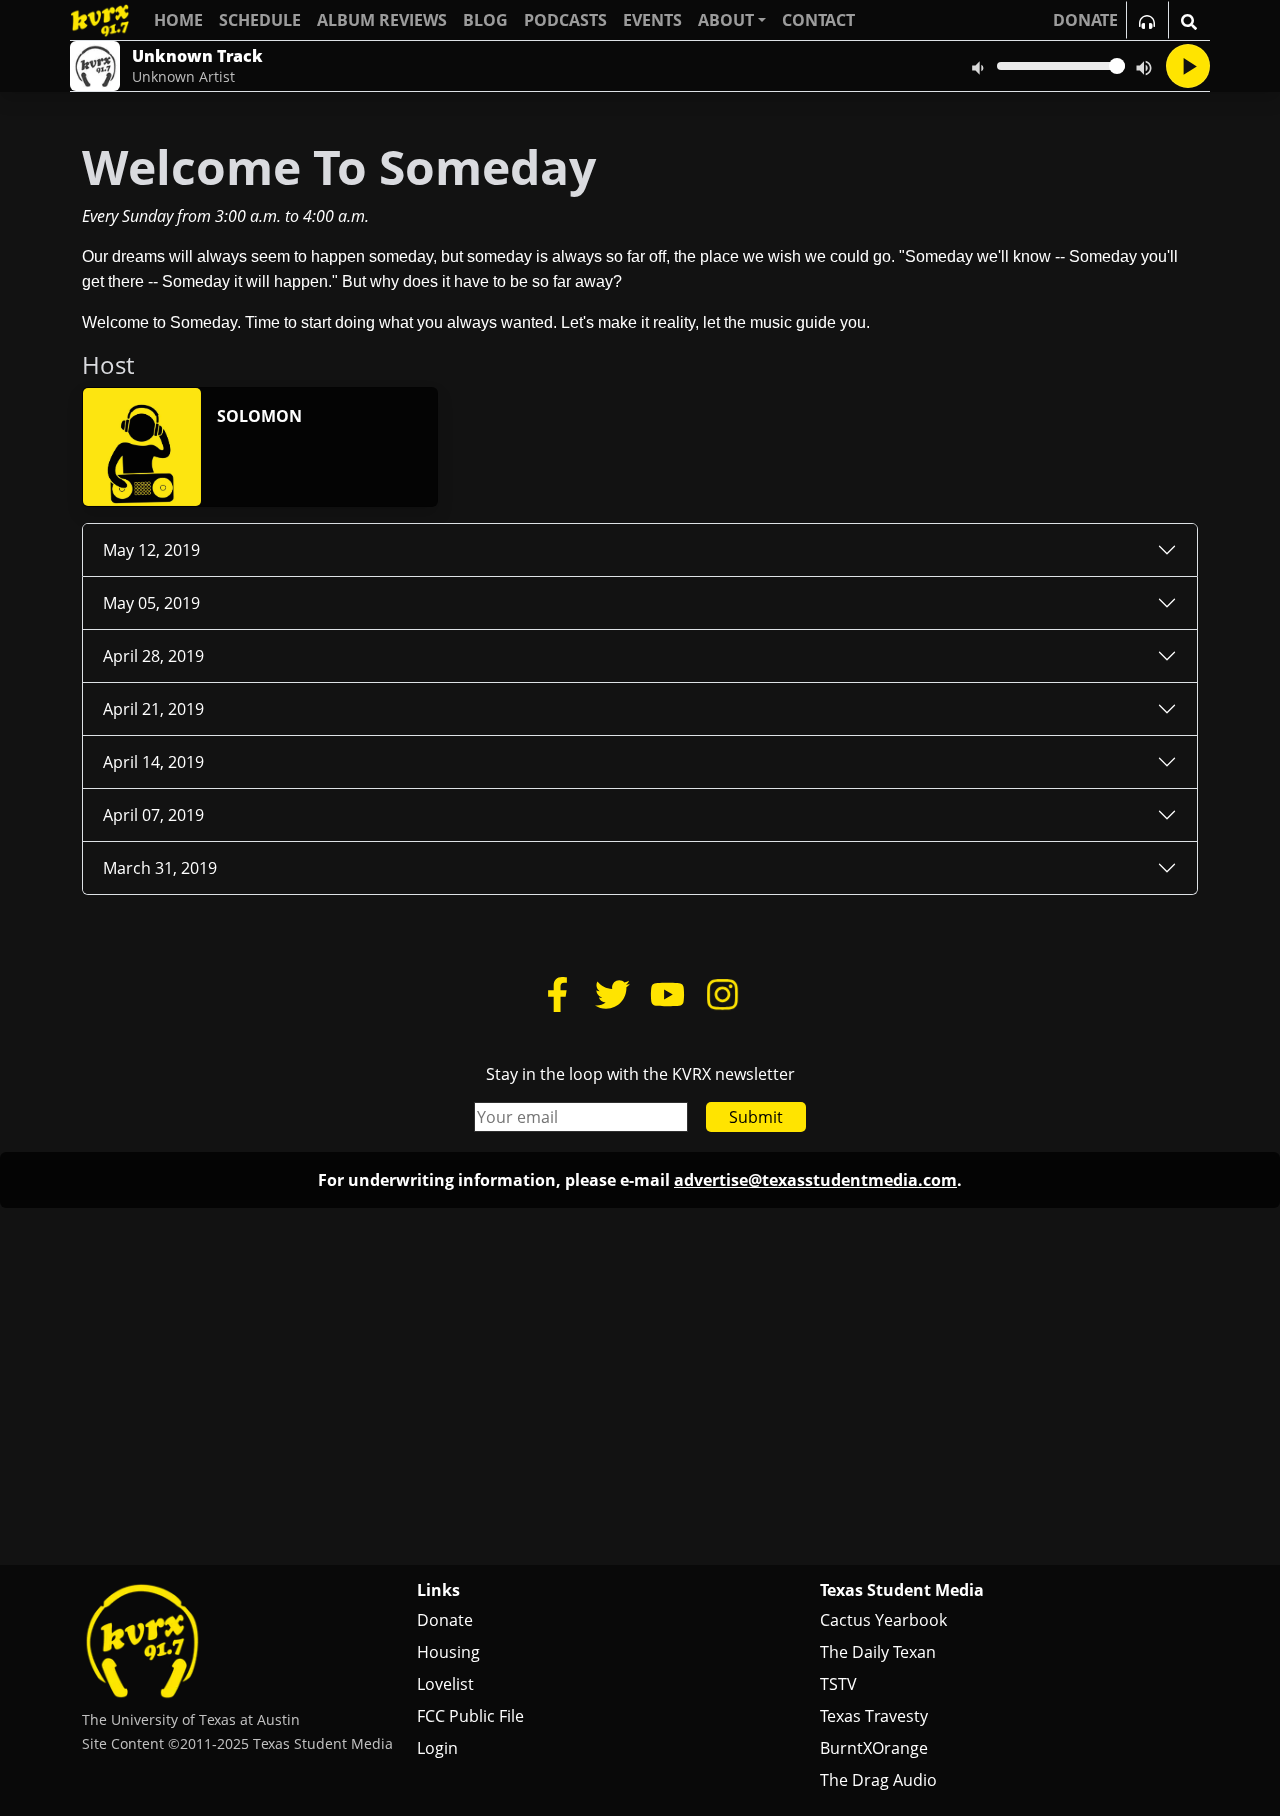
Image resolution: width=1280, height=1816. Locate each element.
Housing (448, 1652)
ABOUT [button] (726, 20)
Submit (756, 1117)
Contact (818, 20)
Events (652, 20)
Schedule (260, 20)
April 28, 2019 (153, 656)
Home (178, 20)
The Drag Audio (878, 1780)
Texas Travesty (874, 1716)
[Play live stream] (1188, 66)
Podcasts (565, 20)
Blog (485, 20)
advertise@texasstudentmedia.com (815, 1180)
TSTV (838, 1684)
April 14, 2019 (153, 762)
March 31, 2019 (160, 868)
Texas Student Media (902, 1590)
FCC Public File (470, 1716)
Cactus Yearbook (883, 1620)
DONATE (1085, 20)
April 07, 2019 (153, 815)
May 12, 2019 (151, 550)
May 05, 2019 (151, 603)
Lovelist (445, 1684)
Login (437, 1748)
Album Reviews (382, 20)
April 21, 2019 (153, 709)
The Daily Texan (878, 1652)
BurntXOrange (874, 1748)
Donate (445, 1620)
